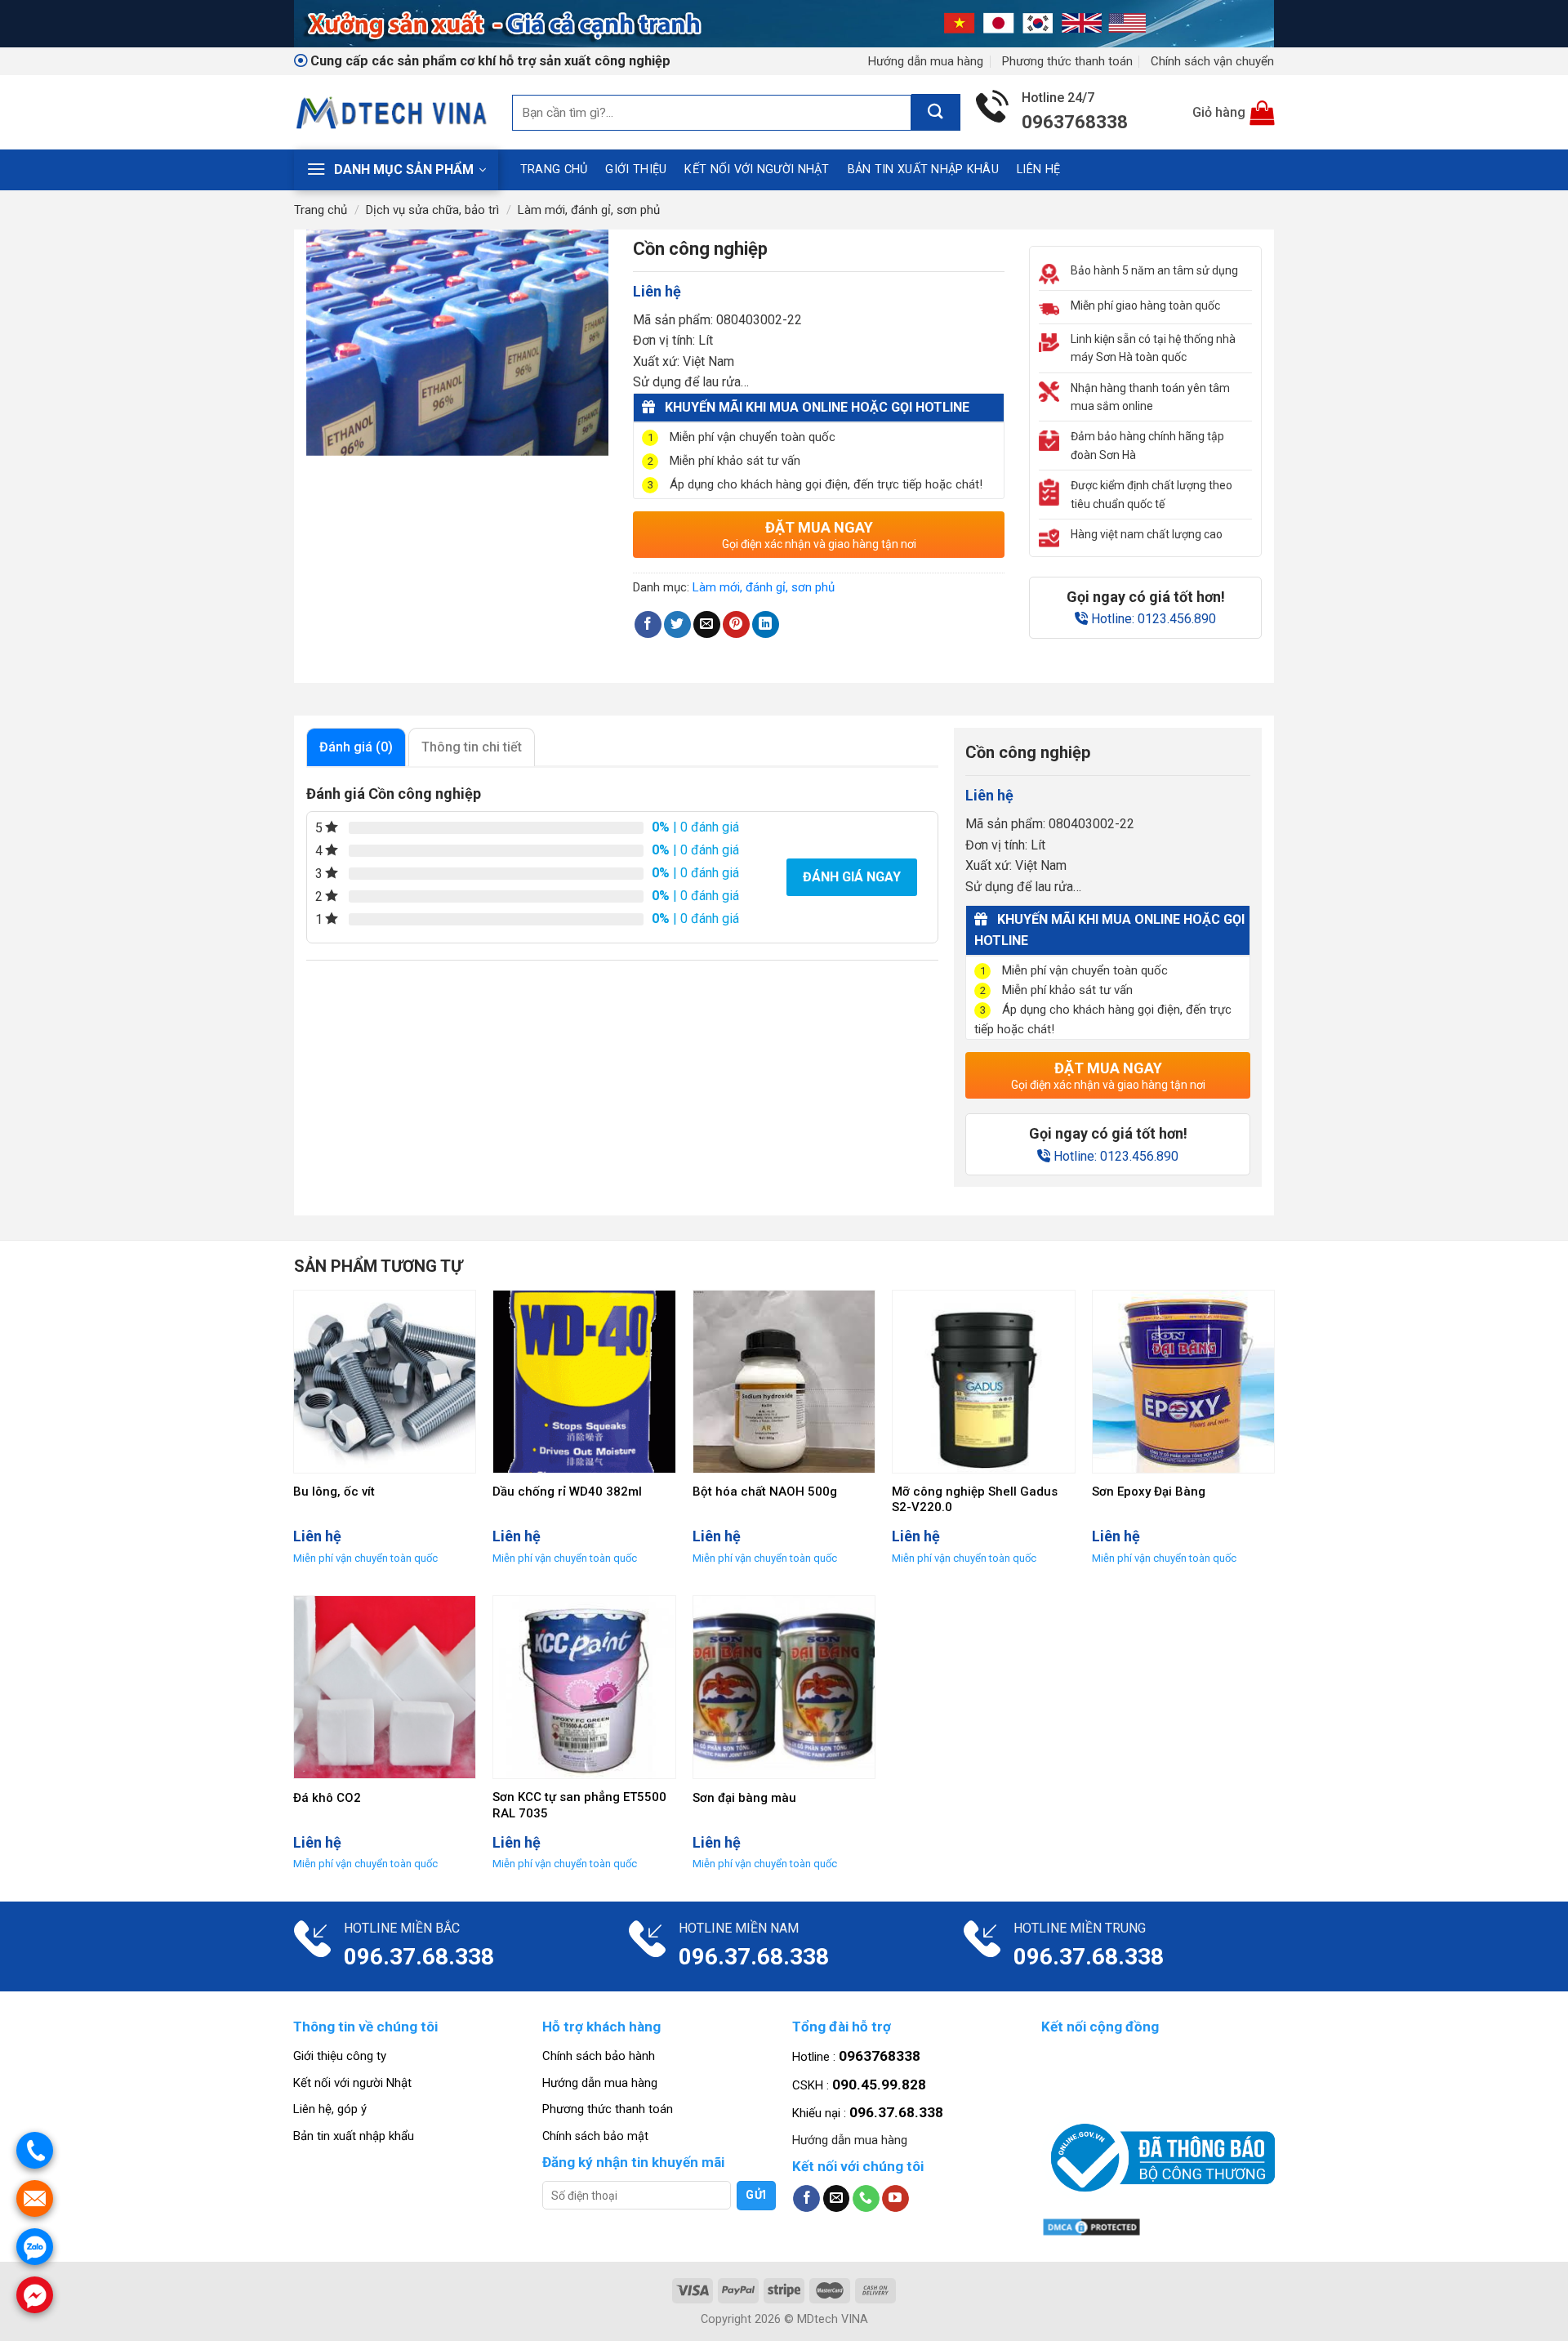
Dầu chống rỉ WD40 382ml (567, 1492)
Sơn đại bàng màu (744, 1798)
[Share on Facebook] (648, 624)
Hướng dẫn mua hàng (926, 61)
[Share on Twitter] (677, 624)
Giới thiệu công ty (340, 2056)
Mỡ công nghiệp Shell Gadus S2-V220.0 (975, 1500)
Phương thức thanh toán (1067, 61)
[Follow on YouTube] (895, 2199)
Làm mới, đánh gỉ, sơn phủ (589, 210)
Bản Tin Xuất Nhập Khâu (923, 169)
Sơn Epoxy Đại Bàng (1149, 1492)
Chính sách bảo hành (599, 2056)
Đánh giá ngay (852, 877)
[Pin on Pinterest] (736, 624)
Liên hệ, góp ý (330, 2109)
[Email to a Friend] (707, 624)
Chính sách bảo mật (595, 2136)
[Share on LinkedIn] (766, 624)
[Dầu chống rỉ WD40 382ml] (584, 1382)
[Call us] (866, 2199)
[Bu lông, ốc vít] (385, 1382)
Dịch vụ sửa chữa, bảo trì (432, 210)
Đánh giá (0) (356, 747)
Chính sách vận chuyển (1212, 61)
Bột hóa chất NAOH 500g (765, 1492)
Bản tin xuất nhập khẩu (354, 2136)
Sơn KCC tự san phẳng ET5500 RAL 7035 (579, 1805)
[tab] (356, 747)
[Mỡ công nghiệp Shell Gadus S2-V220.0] (984, 1382)
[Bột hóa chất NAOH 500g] (784, 1382)
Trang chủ (554, 169)
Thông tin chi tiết (472, 747)
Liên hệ (1038, 169)
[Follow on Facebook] (806, 2199)
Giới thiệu (636, 169)
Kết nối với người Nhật (757, 169)
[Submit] (936, 112)
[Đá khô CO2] (385, 1687)
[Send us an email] (837, 2199)
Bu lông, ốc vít (334, 1492)
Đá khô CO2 (327, 1798)
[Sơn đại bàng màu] (784, 1687)
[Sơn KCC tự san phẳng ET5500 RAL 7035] (584, 1687)
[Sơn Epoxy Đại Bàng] (1184, 1382)
